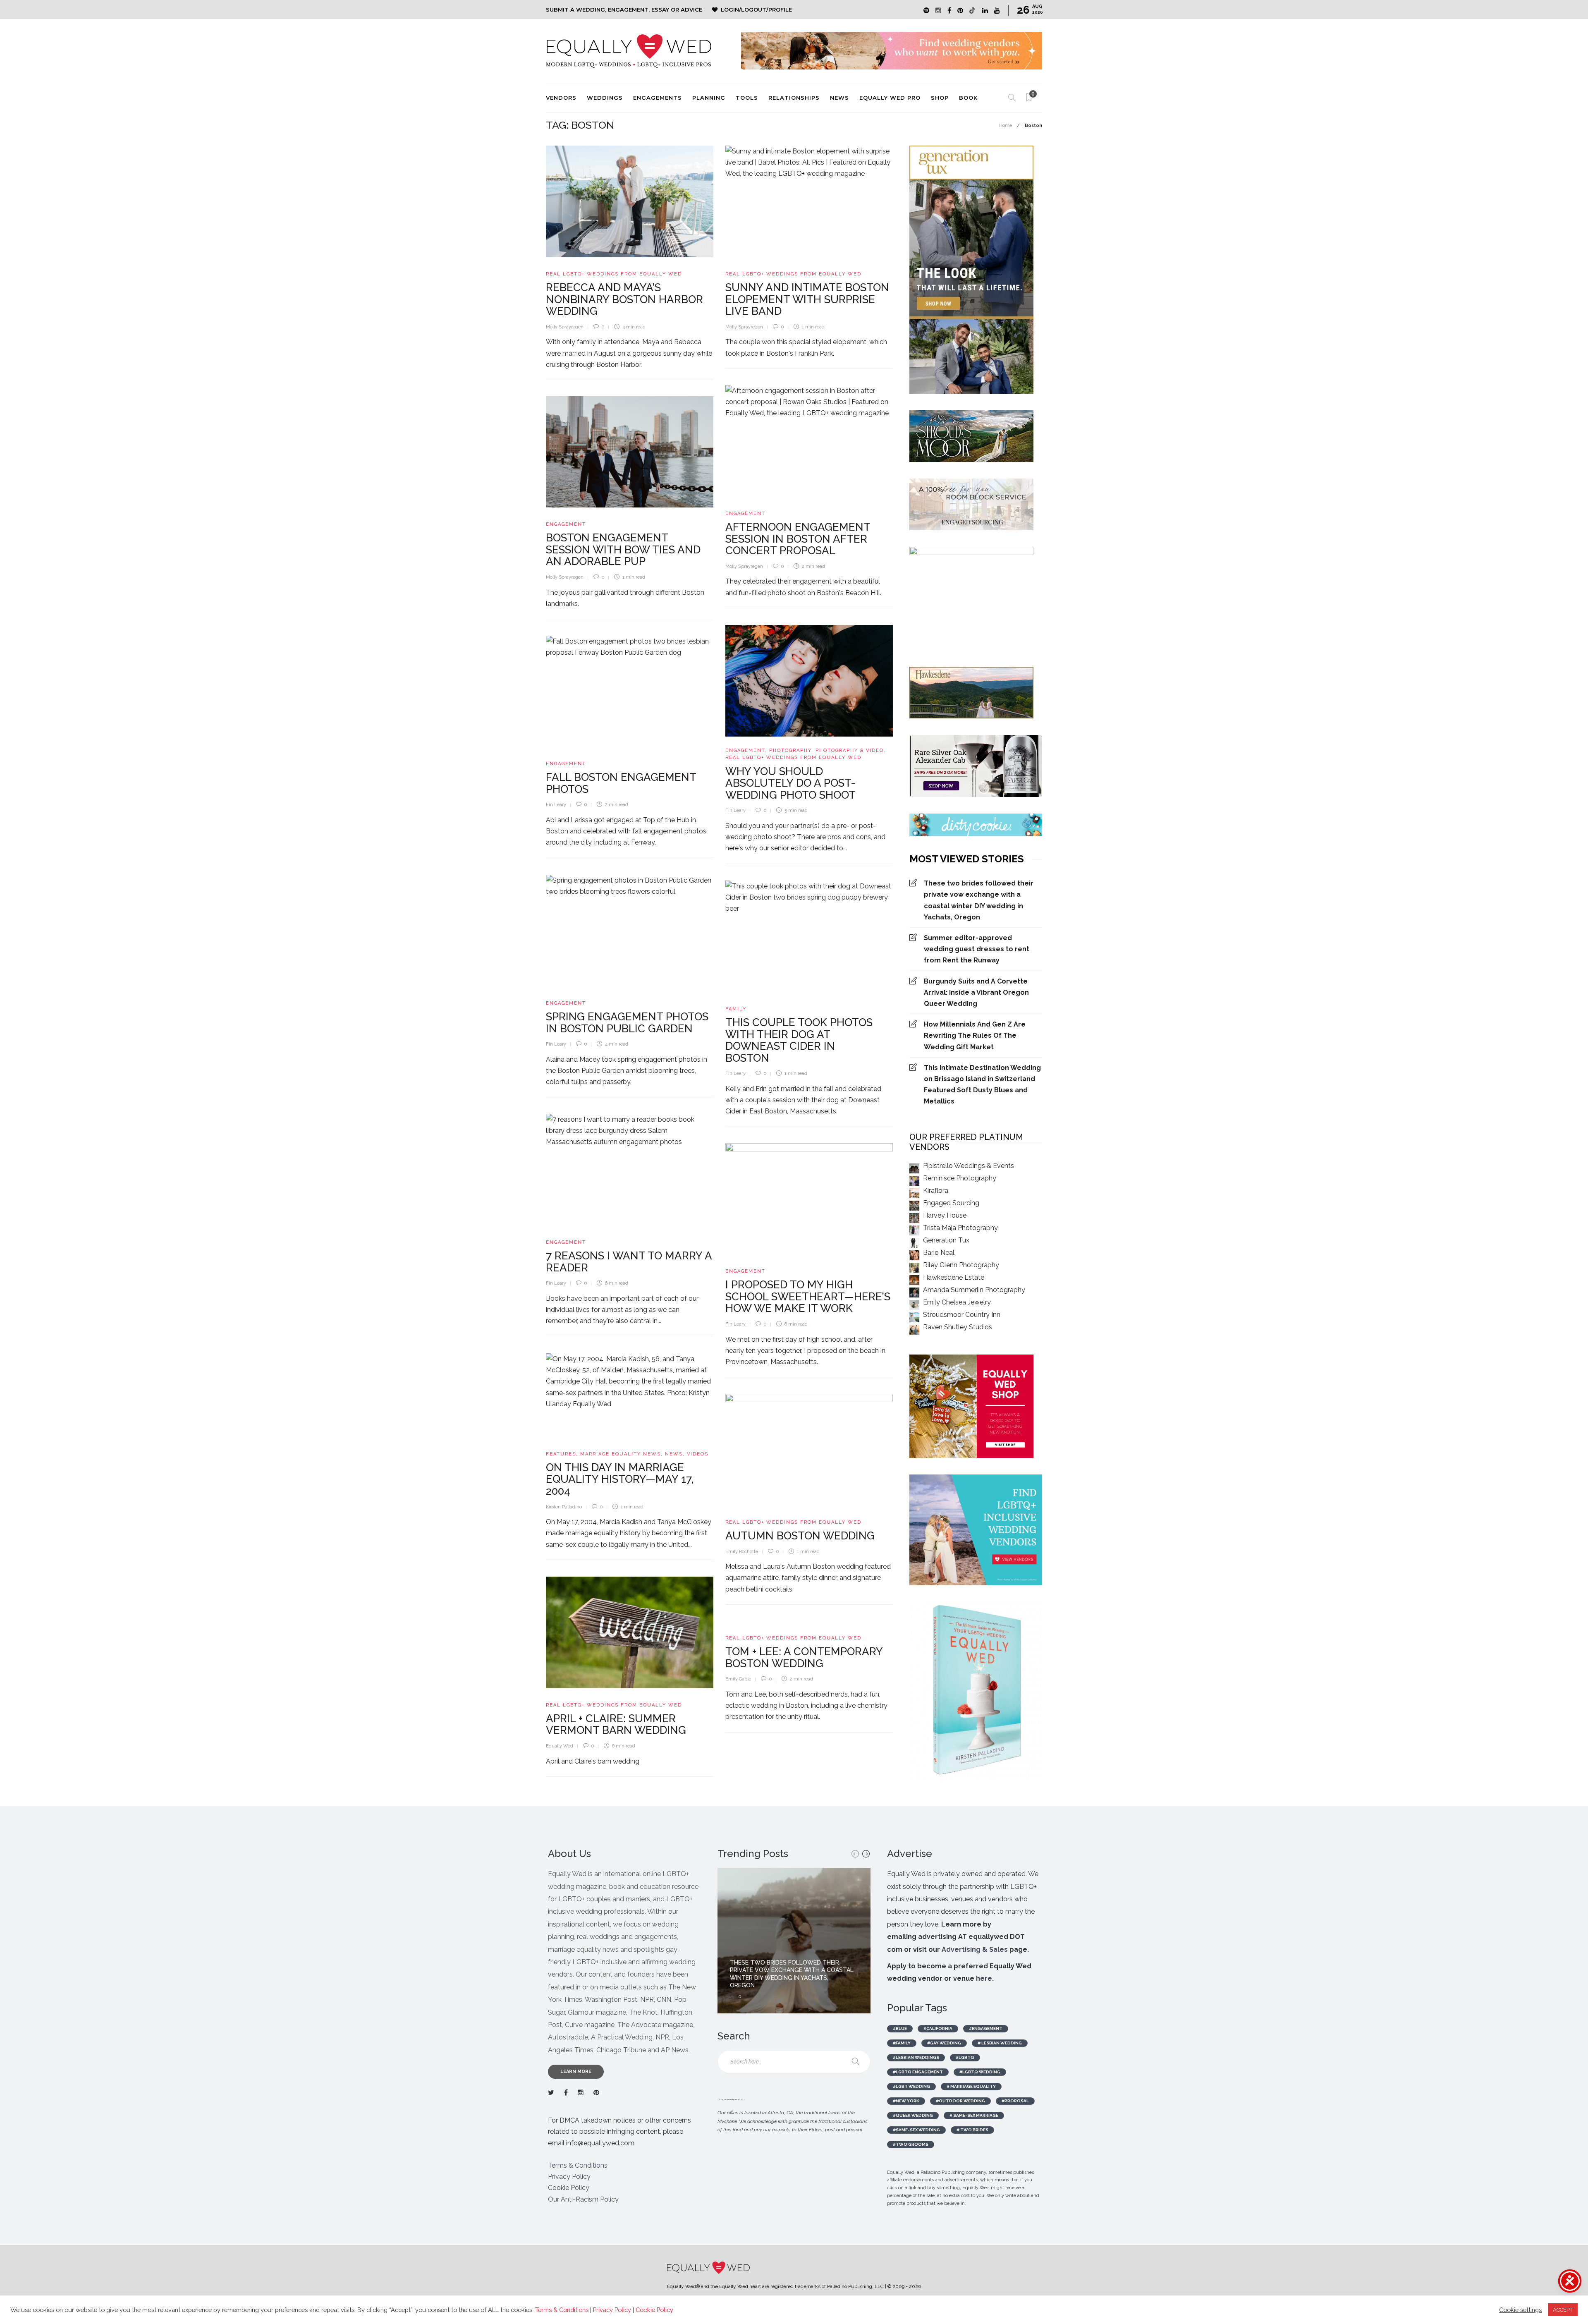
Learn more (576, 2071)
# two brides (972, 2130)
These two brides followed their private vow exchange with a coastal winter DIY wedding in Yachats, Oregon (979, 900)
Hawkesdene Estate (954, 1277)
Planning (709, 98)
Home (1006, 126)
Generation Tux (946, 1240)
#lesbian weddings (916, 2057)
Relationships (794, 98)
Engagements (658, 98)
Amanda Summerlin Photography (974, 1290)
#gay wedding (944, 2043)
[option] (794, 1941)
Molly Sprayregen (565, 327)
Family (736, 1009)
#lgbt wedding (911, 2086)
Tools (747, 98)
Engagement (745, 513)
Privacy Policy (569, 2177)
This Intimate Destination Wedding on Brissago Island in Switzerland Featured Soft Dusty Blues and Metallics (982, 1085)
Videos (698, 1454)
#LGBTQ (965, 2057)
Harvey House (945, 1215)
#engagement (986, 2028)
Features (561, 1454)
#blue (900, 2028)
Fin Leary (735, 810)
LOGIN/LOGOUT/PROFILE (756, 10)
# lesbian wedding (1000, 2043)
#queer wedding (913, 2115)
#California (938, 2028)
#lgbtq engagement (918, 2072)
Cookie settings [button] (1520, 2310)
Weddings (605, 98)
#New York (906, 2101)
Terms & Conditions (578, 2165)
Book (968, 98)
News (839, 98)
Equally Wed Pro (890, 98)
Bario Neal (939, 1253)
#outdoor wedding (960, 2101)
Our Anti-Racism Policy (583, 2199)
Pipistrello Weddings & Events (969, 1166)
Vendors (561, 98)
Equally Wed (560, 1746)
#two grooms (911, 2144)
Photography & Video (850, 750)
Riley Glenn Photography (961, 1265)
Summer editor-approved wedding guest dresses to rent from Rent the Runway (977, 949)
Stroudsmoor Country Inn (962, 1315)
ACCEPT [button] (1563, 2310)
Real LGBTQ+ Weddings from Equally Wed (614, 274)
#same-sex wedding (916, 2130)
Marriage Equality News (621, 1454)
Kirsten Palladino (564, 1507)
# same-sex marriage (974, 2115)
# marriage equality (971, 2086)
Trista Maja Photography (960, 1228)
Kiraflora (936, 1191)
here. (985, 1978)
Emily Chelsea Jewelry (957, 1302)
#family (902, 2043)
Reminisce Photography (960, 1178)
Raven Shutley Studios (958, 1327)
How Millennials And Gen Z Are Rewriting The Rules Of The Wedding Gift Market (975, 1035)
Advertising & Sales (975, 1949)
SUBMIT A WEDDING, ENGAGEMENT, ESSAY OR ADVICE (624, 10)
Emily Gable (738, 1679)
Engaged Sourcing (951, 1203)
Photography (790, 750)
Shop (940, 98)
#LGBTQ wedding (980, 2072)
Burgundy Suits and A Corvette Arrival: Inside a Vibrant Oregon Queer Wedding (976, 992)
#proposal (1015, 2101)
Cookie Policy (569, 2188)
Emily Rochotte (742, 1552)
